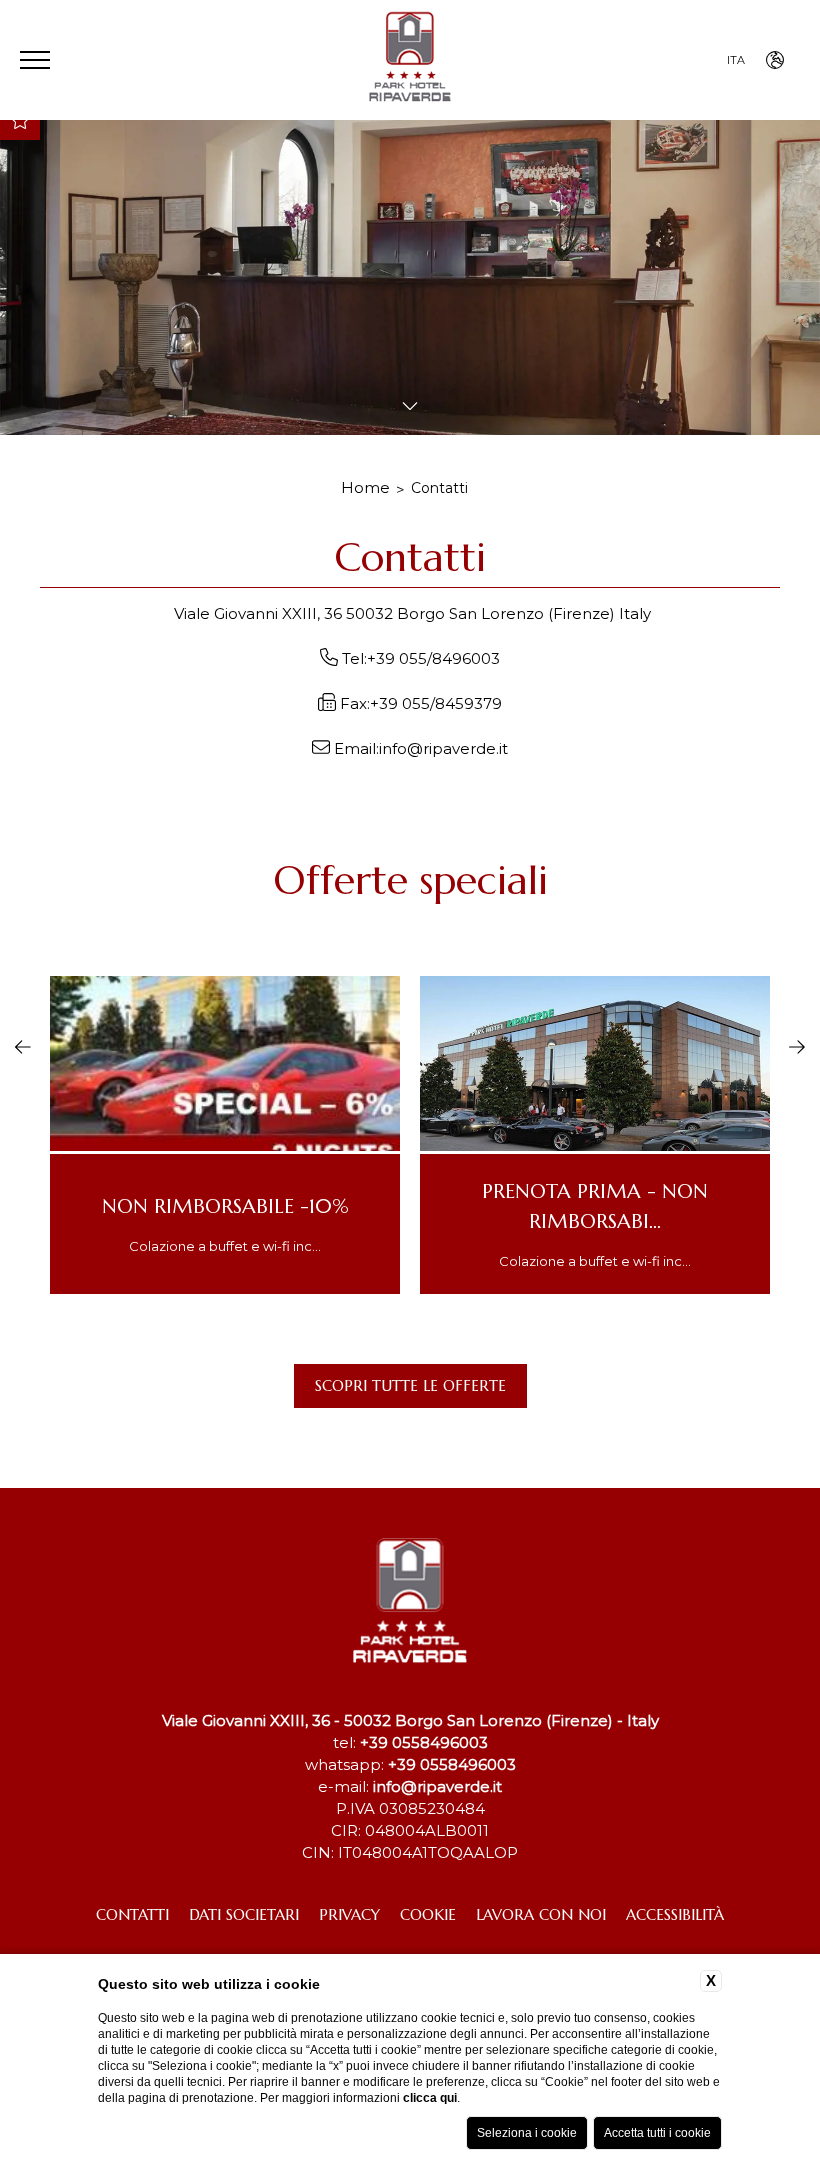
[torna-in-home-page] (410, 60)
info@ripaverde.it (443, 748)
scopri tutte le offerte (410, 1385)
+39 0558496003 (424, 1742)
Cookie (428, 1914)
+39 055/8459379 (436, 703)
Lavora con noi (541, 1914)
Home (365, 487)
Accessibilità (675, 1914)
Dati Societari (244, 1914)
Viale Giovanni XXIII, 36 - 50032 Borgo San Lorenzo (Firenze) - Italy (410, 1720)
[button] (23, 1044)
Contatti (439, 488)
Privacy (349, 1914)
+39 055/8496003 (433, 658)
